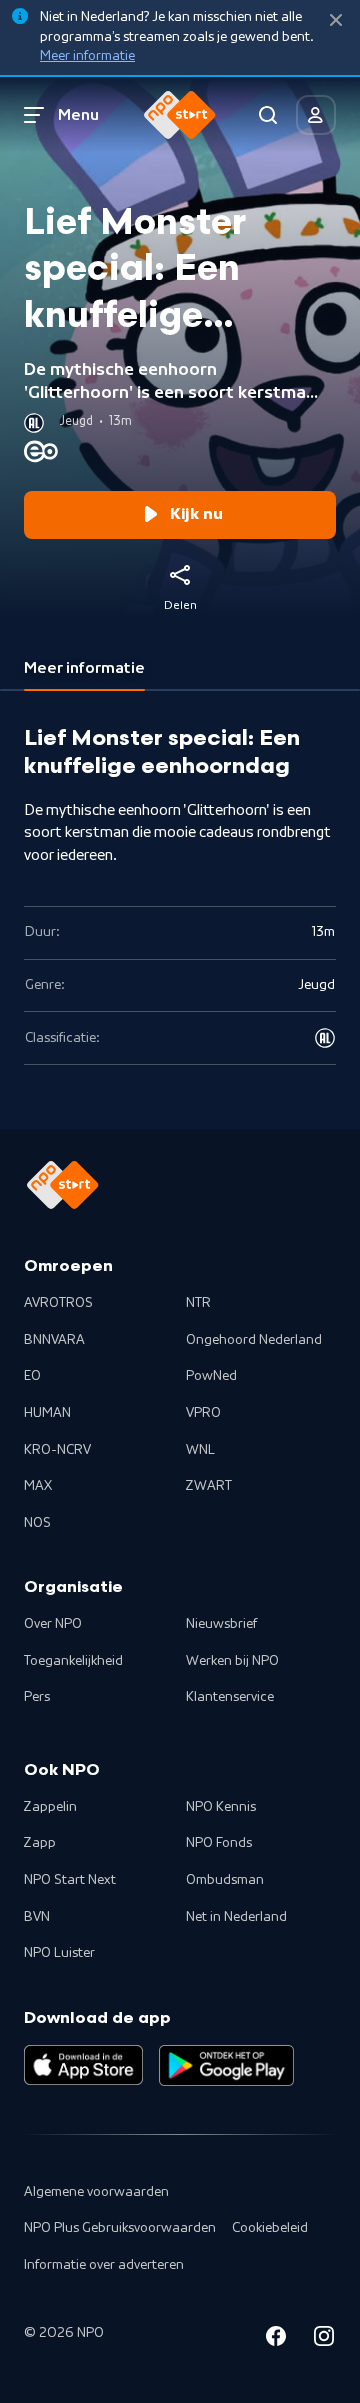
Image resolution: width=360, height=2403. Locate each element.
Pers (37, 1697)
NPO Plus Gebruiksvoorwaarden (120, 2228)
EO (32, 1376)
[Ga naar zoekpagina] (268, 115)
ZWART (209, 1486)
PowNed (211, 1376)
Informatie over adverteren (104, 2265)
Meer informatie (87, 56)
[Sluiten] (336, 20)
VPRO (203, 1413)
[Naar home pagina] (180, 115)
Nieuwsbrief (221, 1624)
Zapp (40, 1843)
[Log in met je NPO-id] (316, 115)
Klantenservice (230, 1697)
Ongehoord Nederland (254, 1340)
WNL (200, 1450)
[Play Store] (226, 2065)
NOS (37, 1523)
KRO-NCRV (57, 1450)
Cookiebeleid (270, 2228)
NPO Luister (59, 1953)
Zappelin (50, 1807)
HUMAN (47, 1413)
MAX (38, 1486)
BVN (37, 1917)
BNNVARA (54, 1340)
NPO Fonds (219, 1843)
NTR (198, 1303)
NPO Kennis (221, 1807)
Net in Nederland (236, 1917)
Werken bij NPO (232, 1661)
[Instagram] (324, 2339)
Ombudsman (225, 1880)
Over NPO (53, 1624)
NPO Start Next (70, 1880)
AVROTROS (58, 1303)
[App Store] (83, 2065)
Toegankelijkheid (73, 1661)
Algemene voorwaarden (96, 2192)
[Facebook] (276, 2339)
